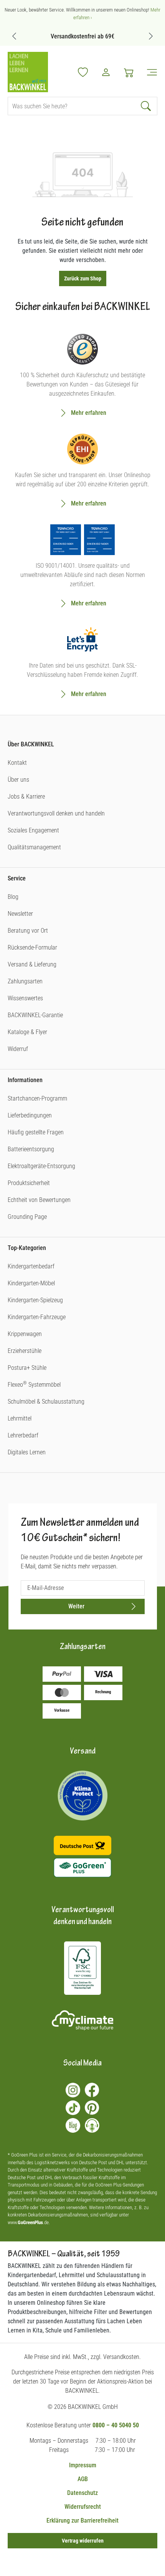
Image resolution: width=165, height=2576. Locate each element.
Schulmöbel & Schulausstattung (46, 1402)
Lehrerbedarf (23, 1435)
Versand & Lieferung (32, 964)
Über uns (18, 780)
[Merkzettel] (83, 72)
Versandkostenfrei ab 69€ (82, 36)
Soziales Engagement (33, 830)
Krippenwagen (25, 1334)
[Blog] (73, 2125)
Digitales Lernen (27, 1452)
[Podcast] (92, 2125)
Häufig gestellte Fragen (36, 1132)
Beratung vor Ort (28, 931)
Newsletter (20, 914)
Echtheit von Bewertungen (39, 1200)
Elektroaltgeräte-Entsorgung (41, 1166)
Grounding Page (27, 1217)
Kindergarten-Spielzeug (35, 1300)
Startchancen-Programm (37, 1098)
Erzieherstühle (25, 1351)
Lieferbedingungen (30, 1115)
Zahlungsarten (25, 981)
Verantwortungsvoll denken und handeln (56, 813)
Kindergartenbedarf (31, 1266)
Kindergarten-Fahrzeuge (37, 1317)
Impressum (83, 2465)
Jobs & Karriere (26, 797)
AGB (83, 2479)
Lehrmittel (20, 1418)
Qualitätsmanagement (34, 847)
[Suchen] (147, 106)
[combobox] (72, 106)
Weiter (76, 1606)
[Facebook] (92, 2090)
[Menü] (149, 72)
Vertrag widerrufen (83, 2541)
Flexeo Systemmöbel (34, 1385)
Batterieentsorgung (31, 1149)
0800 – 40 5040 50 (116, 2425)
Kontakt (17, 763)
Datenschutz (82, 2493)
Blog (13, 897)
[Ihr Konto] (106, 72)
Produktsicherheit (29, 1183)
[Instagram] (73, 2090)
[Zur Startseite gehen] (28, 72)
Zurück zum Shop (83, 278)
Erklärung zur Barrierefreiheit (82, 2520)
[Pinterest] (92, 2108)
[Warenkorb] (129, 72)
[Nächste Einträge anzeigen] (151, 36)
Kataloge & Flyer (27, 1032)
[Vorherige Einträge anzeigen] (14, 36)
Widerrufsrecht (83, 2507)
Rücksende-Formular (32, 947)
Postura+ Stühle (27, 1368)
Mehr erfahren (89, 413)
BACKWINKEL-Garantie (35, 1015)
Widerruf (18, 1049)
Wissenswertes (25, 998)
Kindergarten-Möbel (31, 1283)
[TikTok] (73, 2108)
